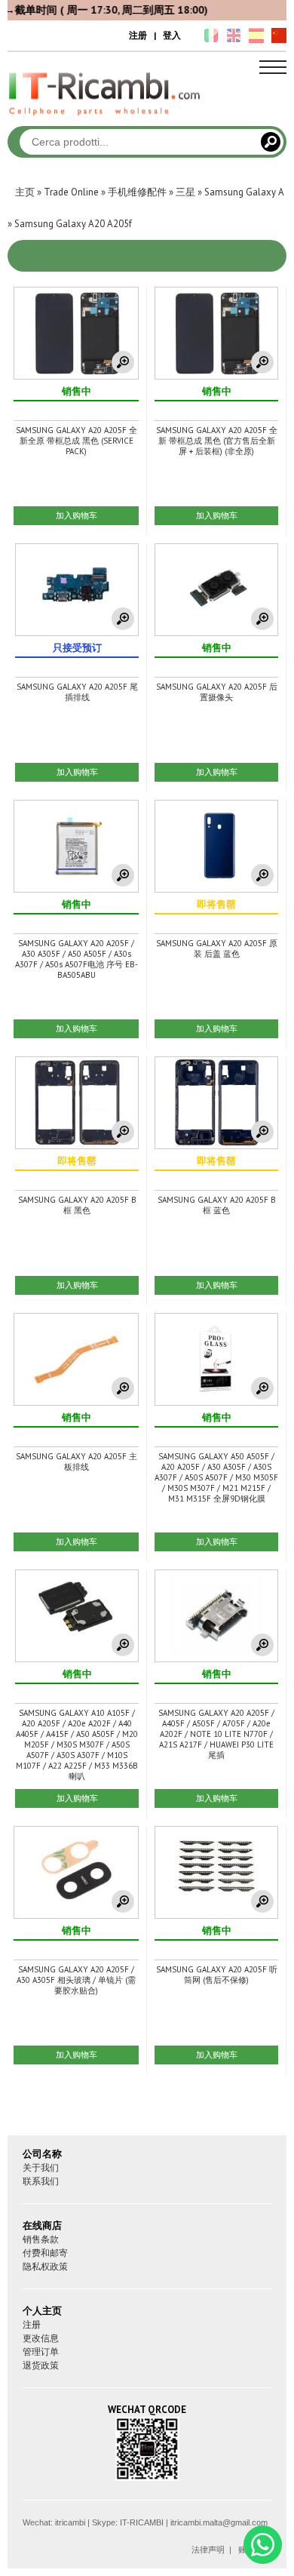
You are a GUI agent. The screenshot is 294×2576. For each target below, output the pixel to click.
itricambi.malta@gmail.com (219, 2522)
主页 (25, 192)
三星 (185, 192)
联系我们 (41, 2181)
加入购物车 (77, 515)
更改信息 (41, 2338)
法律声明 (208, 2550)
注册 (138, 35)
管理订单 (41, 2352)
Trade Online (71, 192)
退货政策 (41, 2365)
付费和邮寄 (45, 2253)
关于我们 (41, 2167)
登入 (172, 35)
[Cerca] (271, 142)
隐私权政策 (45, 2266)
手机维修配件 (137, 192)
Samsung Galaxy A (244, 192)
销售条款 (41, 2239)
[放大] (123, 362)
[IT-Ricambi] (106, 119)
